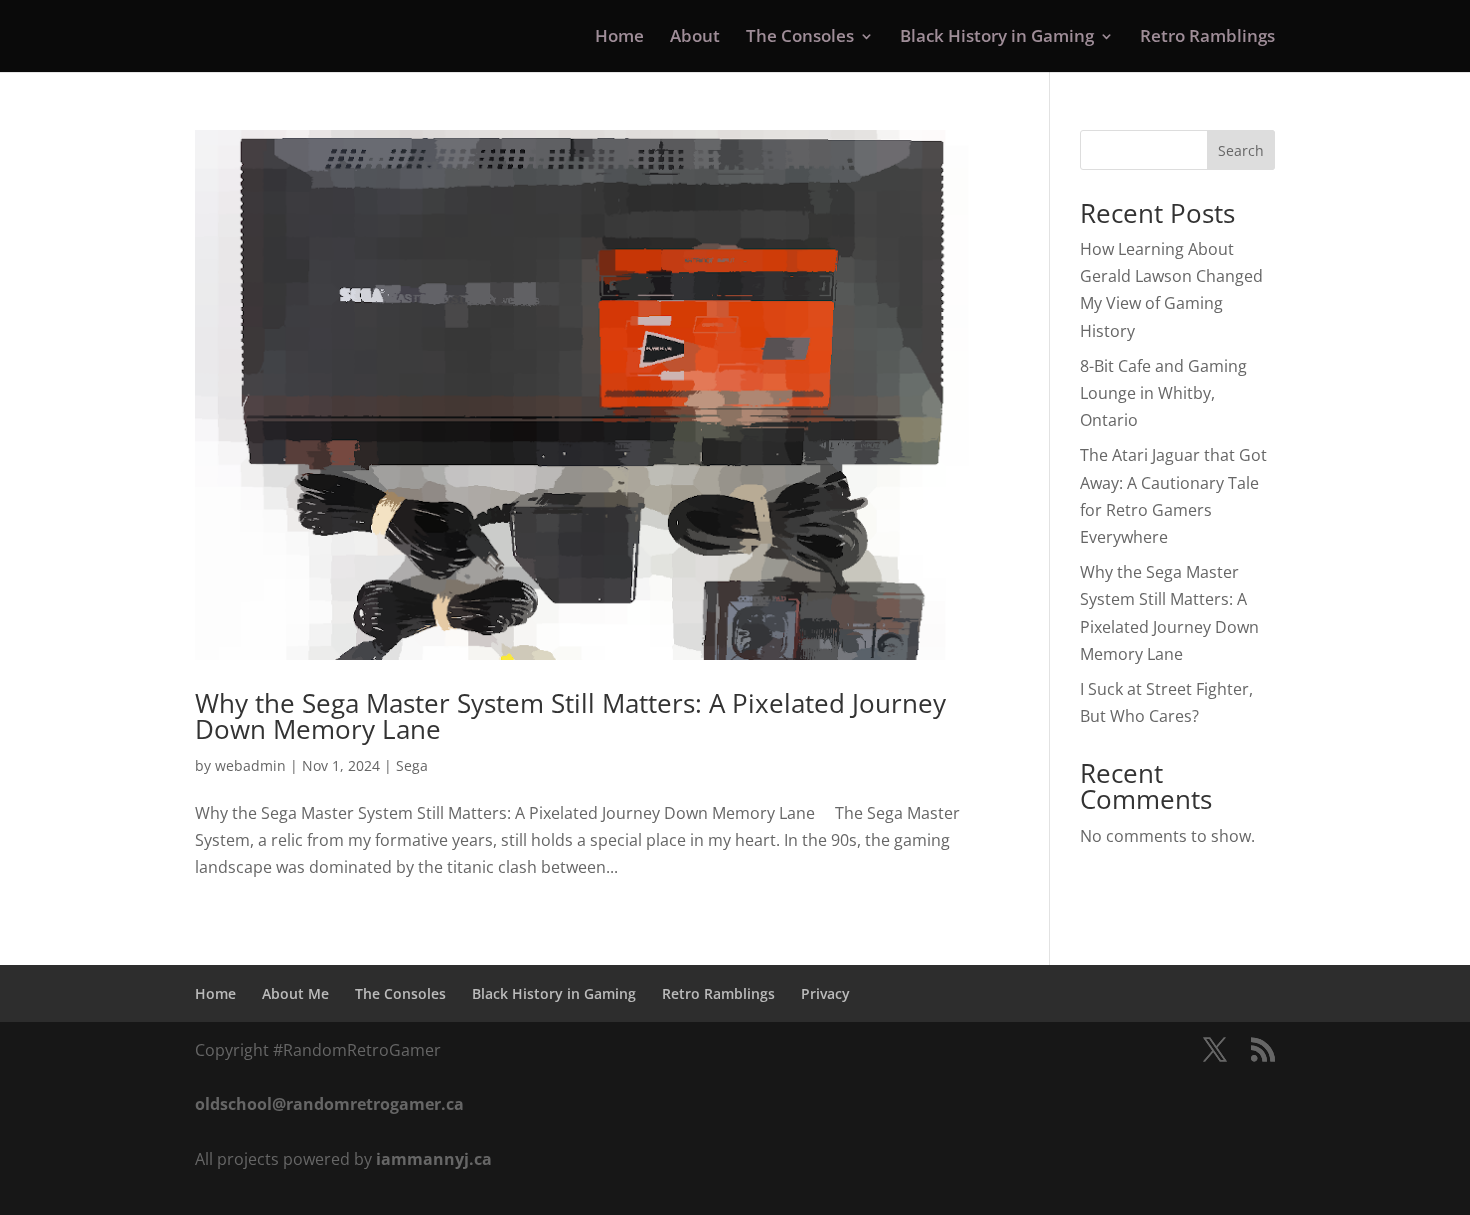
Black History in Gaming (997, 38)
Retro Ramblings (1207, 38)
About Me (295, 993)
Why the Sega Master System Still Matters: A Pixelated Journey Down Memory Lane (570, 716)
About (695, 38)
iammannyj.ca (434, 1159)
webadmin (250, 765)
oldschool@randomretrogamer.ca (329, 1104)
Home (619, 38)
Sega (412, 765)
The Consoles (800, 38)
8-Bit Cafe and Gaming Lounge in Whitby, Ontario (1163, 393)
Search (1241, 150)
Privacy (825, 993)
